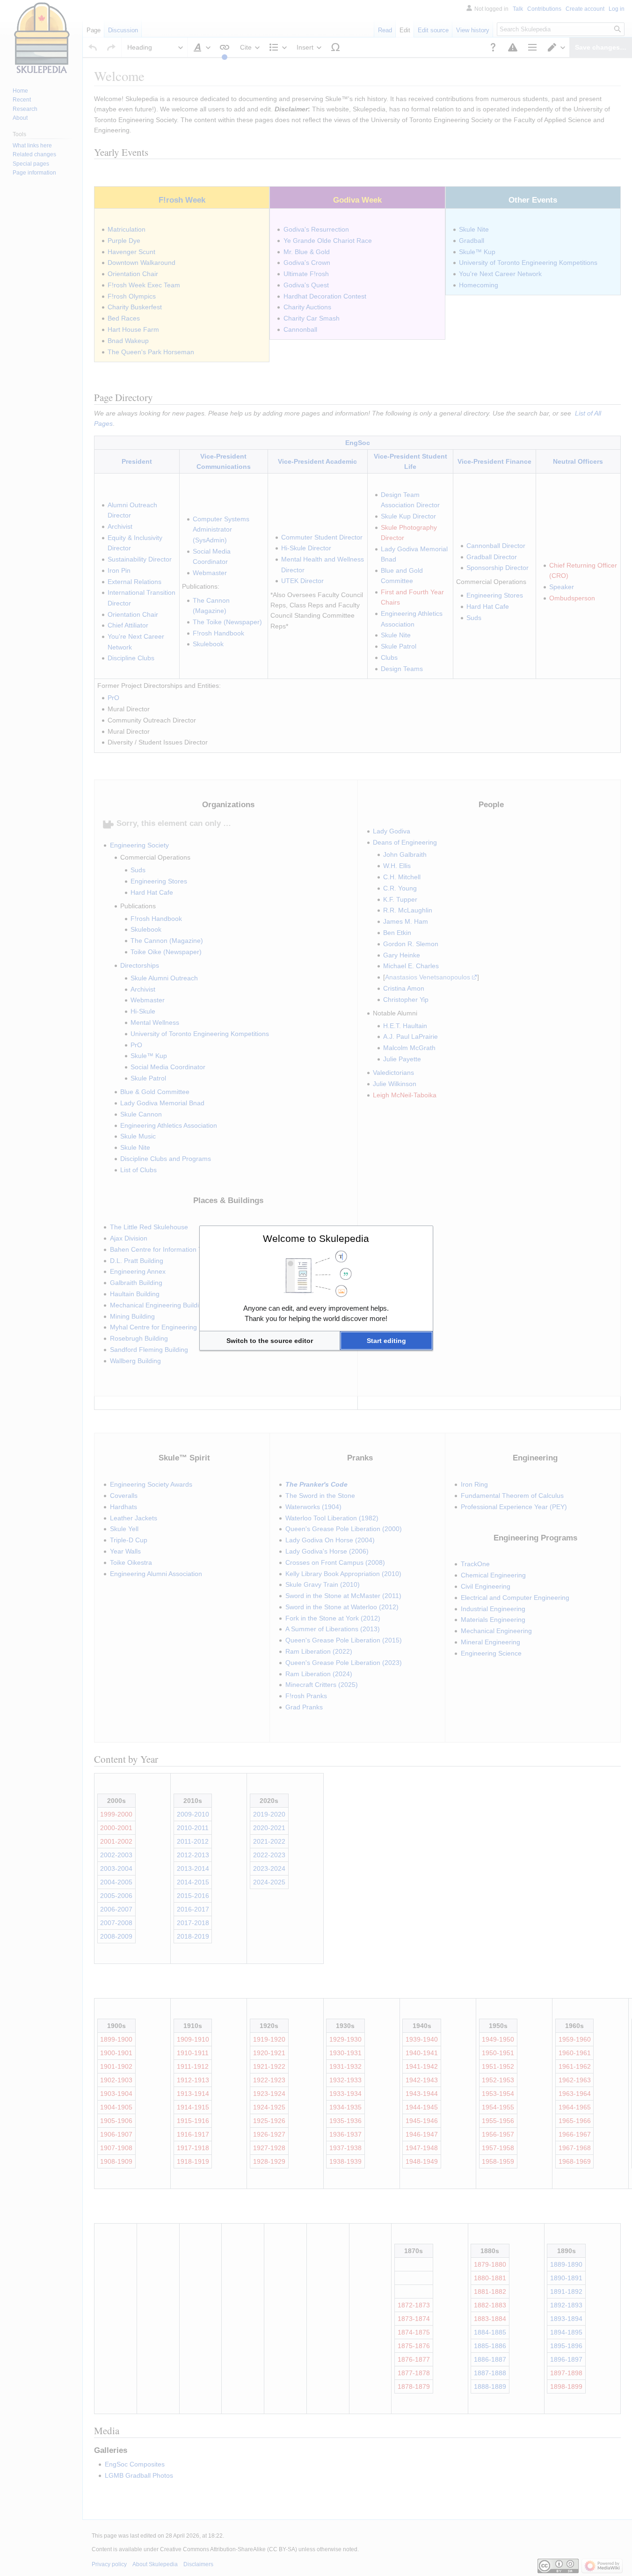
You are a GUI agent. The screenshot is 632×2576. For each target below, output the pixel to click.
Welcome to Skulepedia (316, 1238)
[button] (270, 1341)
